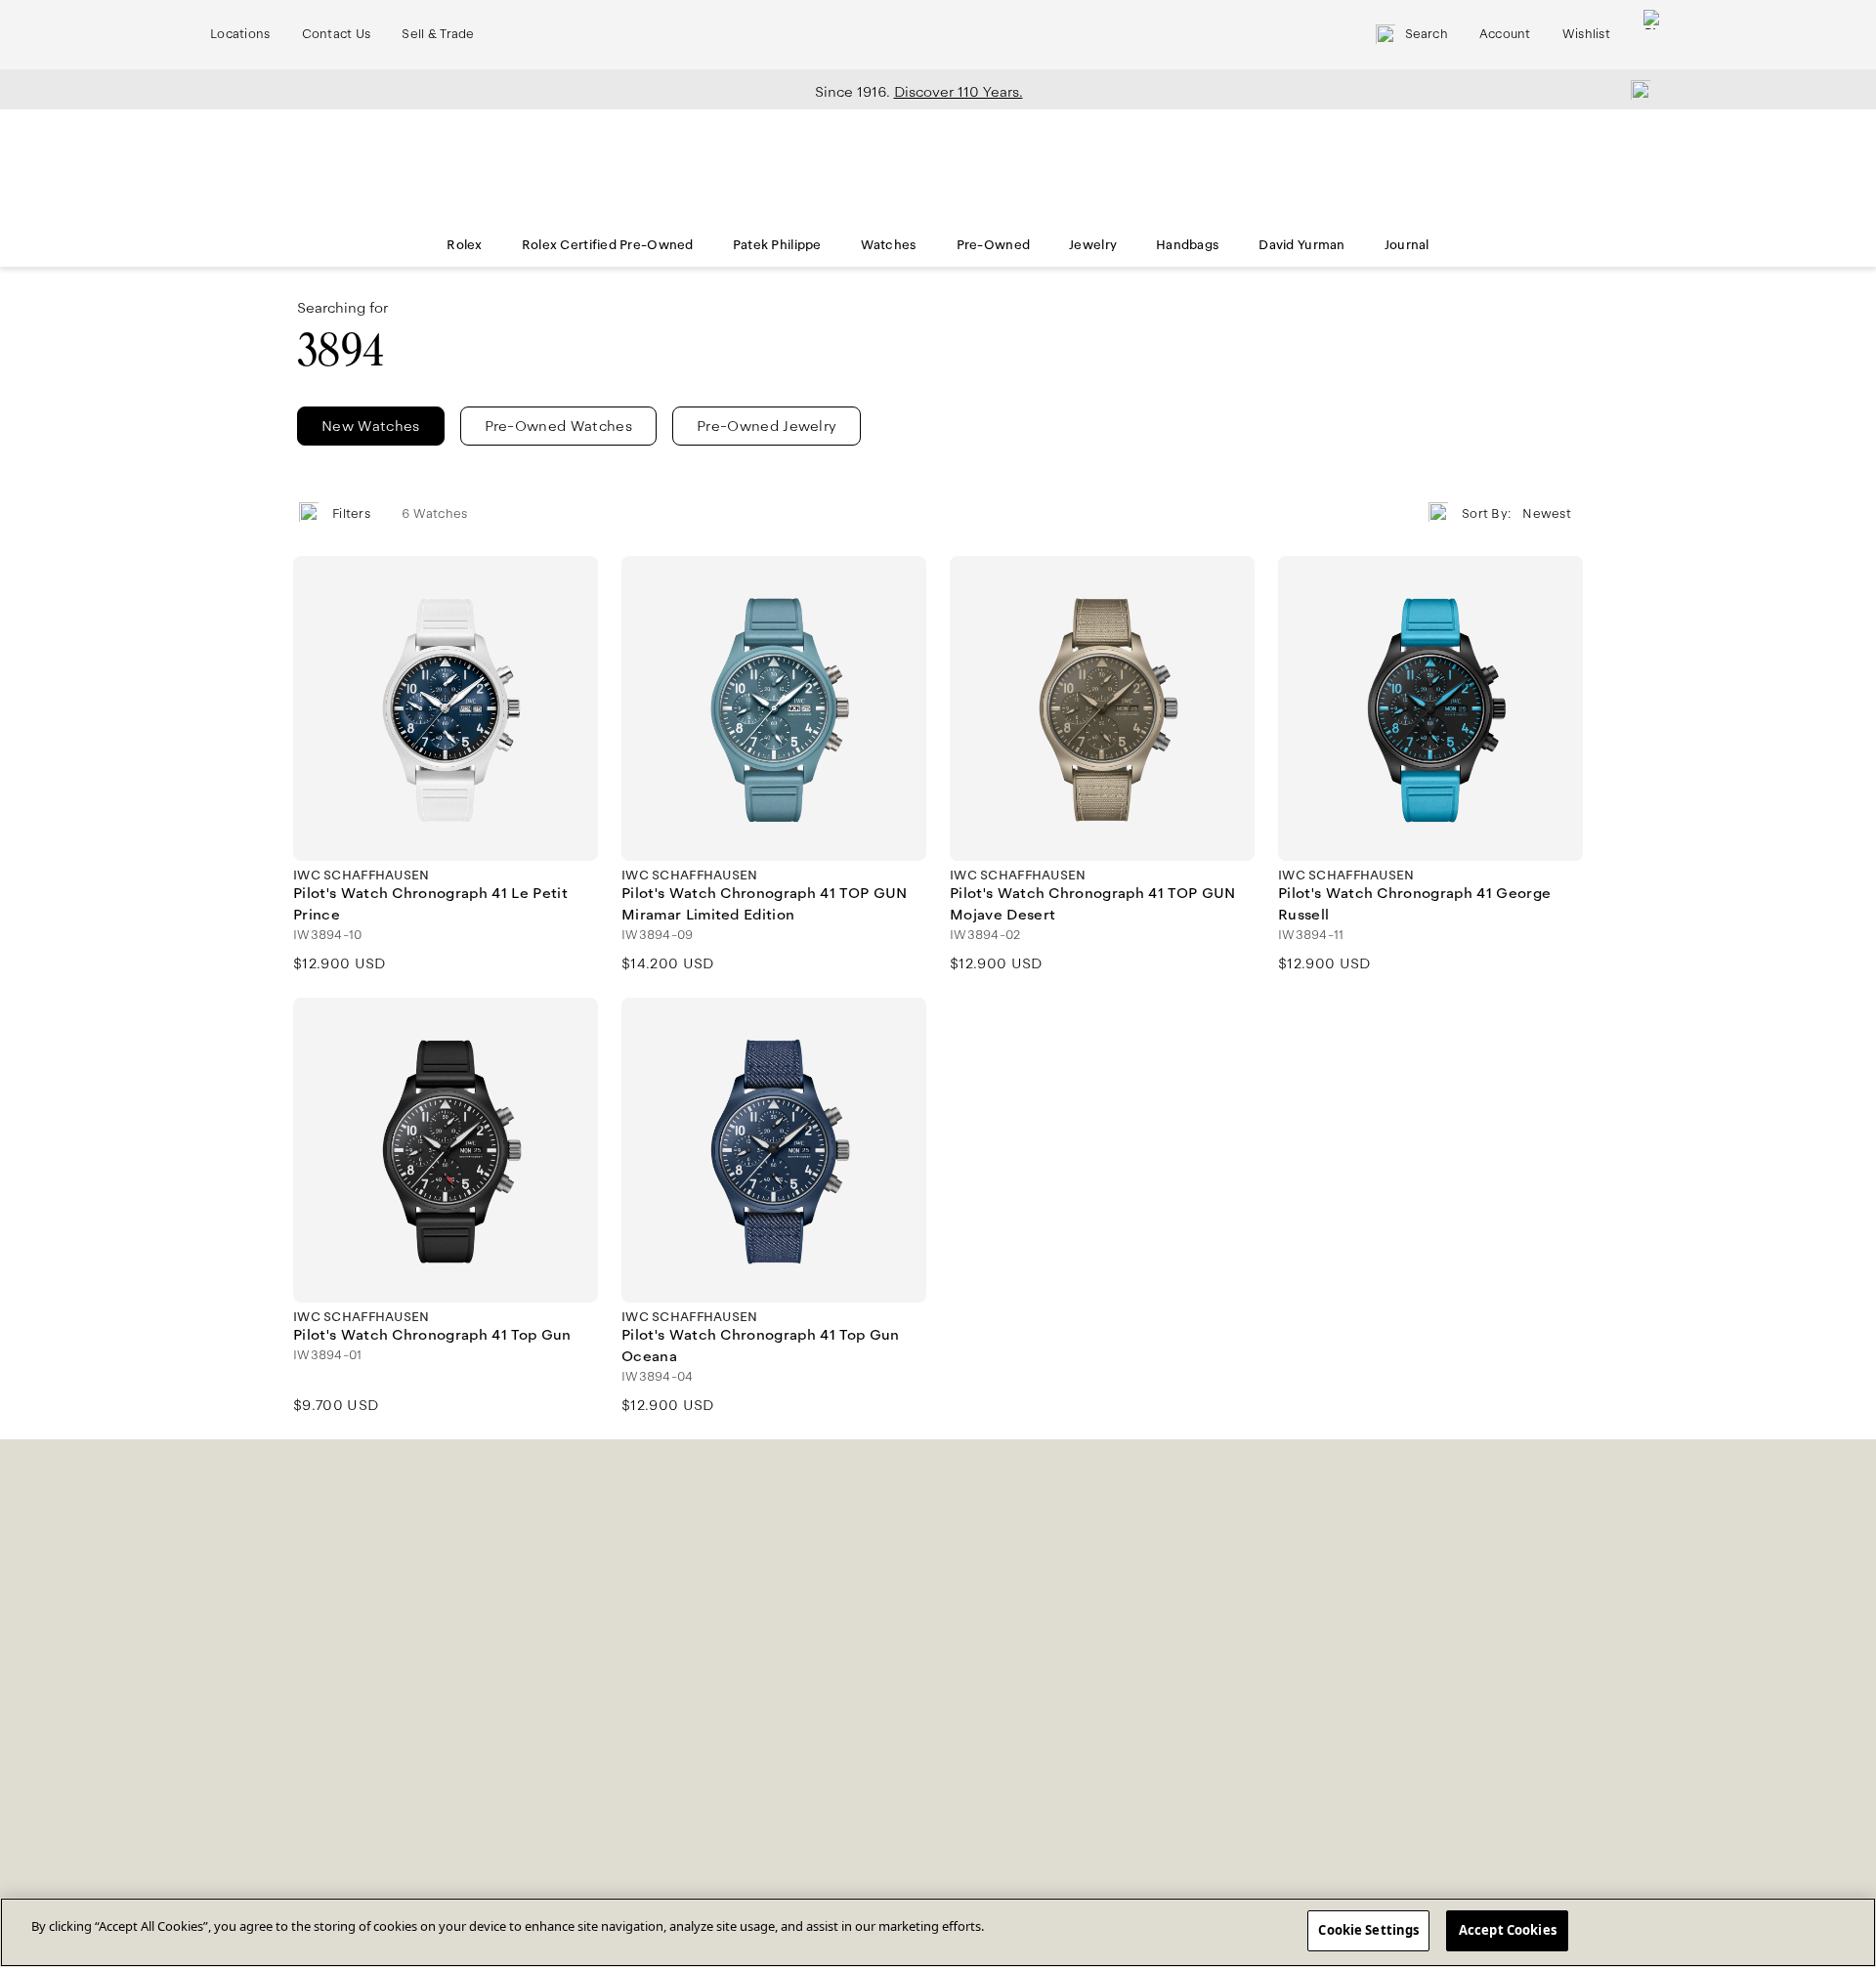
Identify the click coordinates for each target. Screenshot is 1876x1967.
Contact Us (337, 34)
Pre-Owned (994, 245)
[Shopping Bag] (1653, 35)
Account (1505, 34)
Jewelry (1093, 245)
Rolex (464, 245)
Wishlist (1586, 34)
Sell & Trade (438, 34)
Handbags (1188, 245)
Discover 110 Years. (959, 92)
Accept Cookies (1508, 1930)
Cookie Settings (1368, 1930)
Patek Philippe (777, 245)
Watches (889, 245)
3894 (341, 350)
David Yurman (1301, 245)
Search (1427, 34)
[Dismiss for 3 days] (1635, 89)
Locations (240, 34)
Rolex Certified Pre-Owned (608, 245)
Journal (1407, 245)
